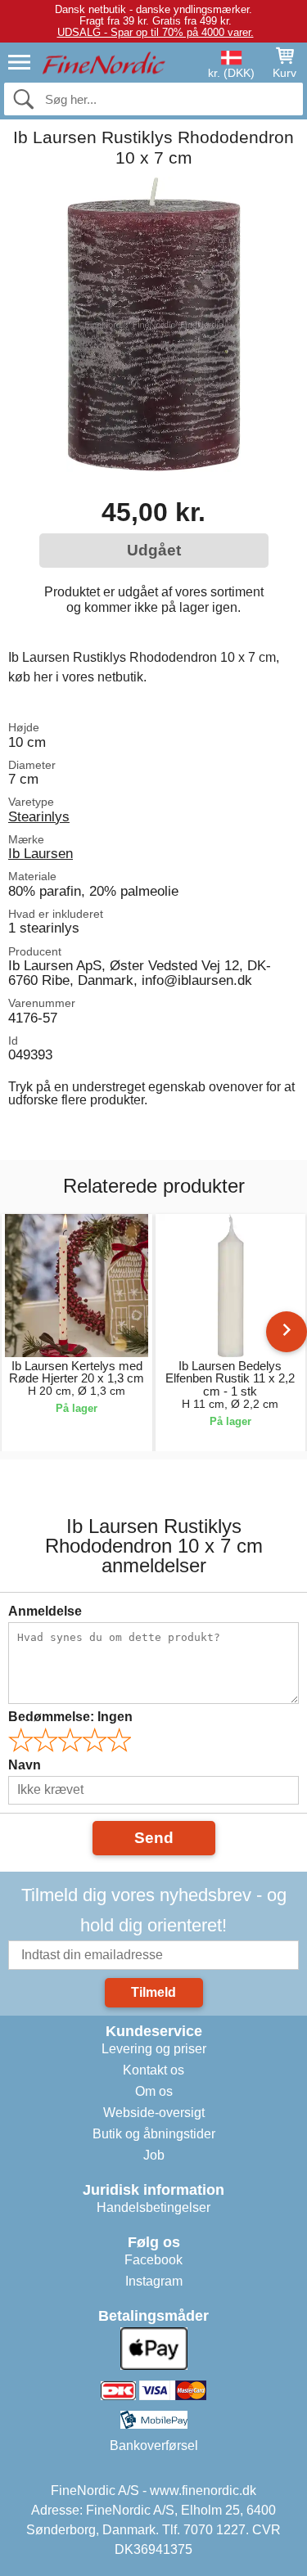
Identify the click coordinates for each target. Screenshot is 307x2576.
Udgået (154, 550)
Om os (154, 2091)
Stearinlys (39, 816)
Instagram (154, 2281)
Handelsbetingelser (153, 2207)
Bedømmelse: (70, 1717)
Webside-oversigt (154, 2113)
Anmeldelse (45, 1611)
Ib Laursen (41, 853)
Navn (25, 1765)
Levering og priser (154, 2049)
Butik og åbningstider (154, 2134)
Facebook (153, 2260)
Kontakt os (153, 2070)
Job (154, 2155)
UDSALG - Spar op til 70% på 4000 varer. (156, 32)
